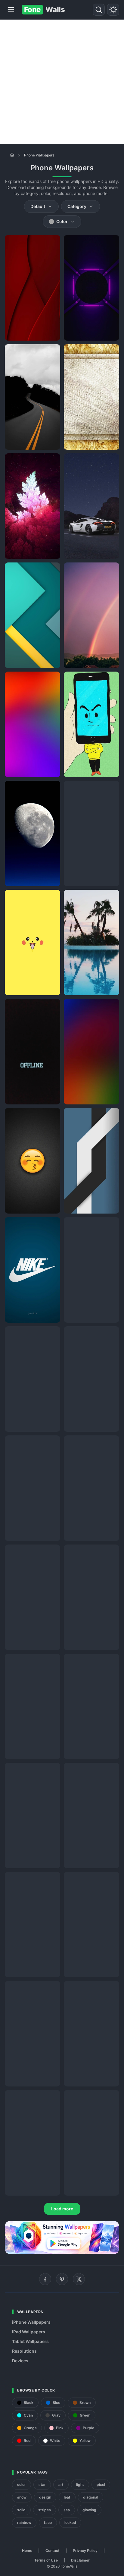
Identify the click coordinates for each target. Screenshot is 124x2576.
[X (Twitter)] (79, 2279)
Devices (20, 2361)
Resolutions (24, 2351)
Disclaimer (80, 2560)
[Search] (99, 10)
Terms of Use (46, 2560)
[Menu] (11, 10)
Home (27, 2551)
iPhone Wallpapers (31, 2322)
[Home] (12, 155)
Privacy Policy (85, 2551)
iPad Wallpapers (29, 2332)
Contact (53, 2551)
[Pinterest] (62, 2279)
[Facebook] (45, 2279)
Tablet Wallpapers (30, 2341)
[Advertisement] (62, 82)
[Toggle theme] (113, 10)
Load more (62, 2209)
